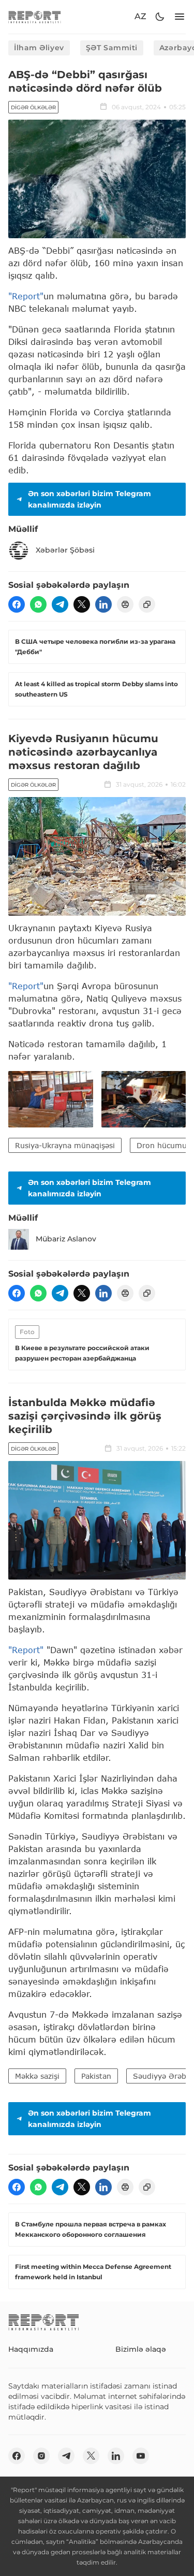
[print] (125, 604)
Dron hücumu (162, 1145)
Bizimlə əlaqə (141, 2349)
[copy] (147, 604)
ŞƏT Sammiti (112, 48)
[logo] (35, 17)
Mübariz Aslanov (66, 1239)
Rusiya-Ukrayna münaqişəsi (65, 1145)
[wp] (38, 604)
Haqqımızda (31, 2349)
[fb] (17, 604)
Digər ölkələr (33, 107)
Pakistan (96, 2076)
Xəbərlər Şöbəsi (65, 550)
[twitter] (82, 604)
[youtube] (141, 2456)
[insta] (41, 2456)
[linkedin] (103, 604)
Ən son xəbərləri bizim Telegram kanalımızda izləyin (89, 499)
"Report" (26, 296)
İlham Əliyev (39, 48)
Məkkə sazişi (37, 2076)
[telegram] (60, 604)
